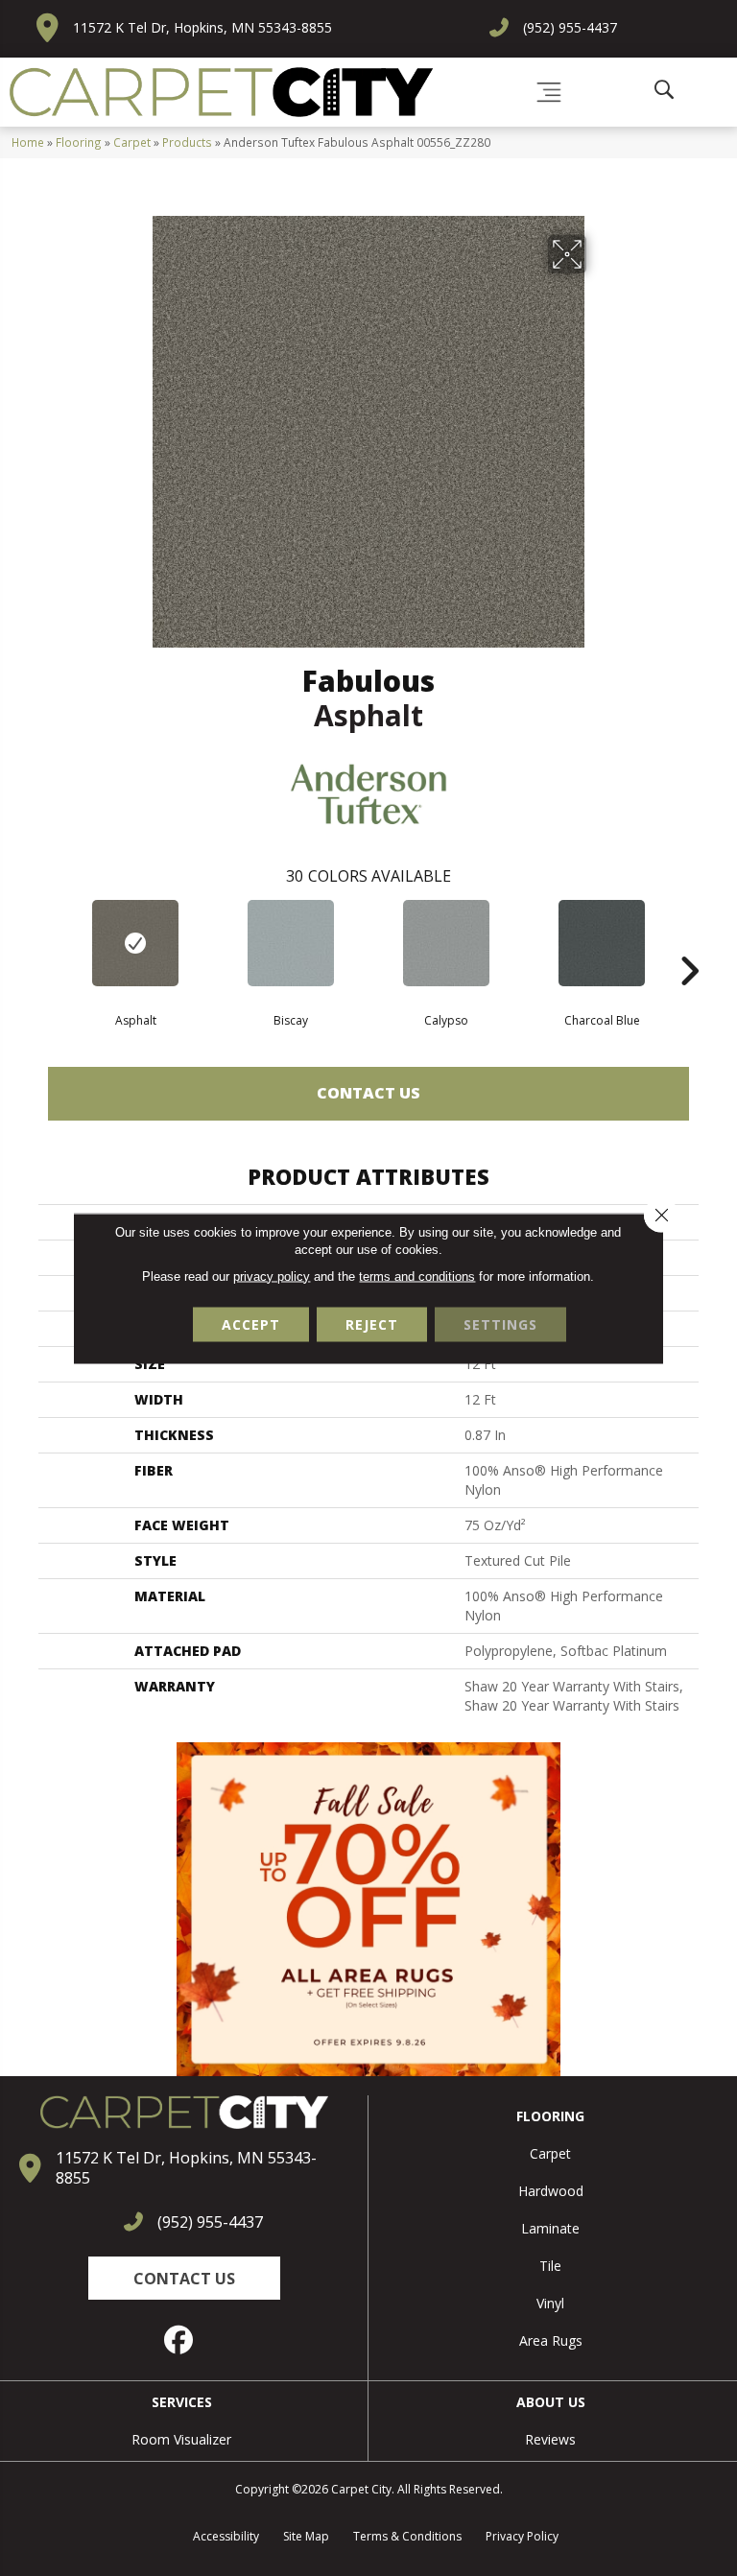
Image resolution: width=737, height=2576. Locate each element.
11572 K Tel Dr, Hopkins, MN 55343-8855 (202, 27)
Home (28, 142)
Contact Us (368, 1093)
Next (689, 942)
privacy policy (272, 1276)
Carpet (132, 142)
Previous (48, 942)
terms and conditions (417, 1276)
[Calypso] (446, 943)
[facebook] (179, 2340)
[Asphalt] (135, 943)
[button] (184, 2278)
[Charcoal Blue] (602, 943)
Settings (500, 1323)
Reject (372, 1323)
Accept (251, 1323)
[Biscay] (291, 943)
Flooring (79, 142)
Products (187, 142)
